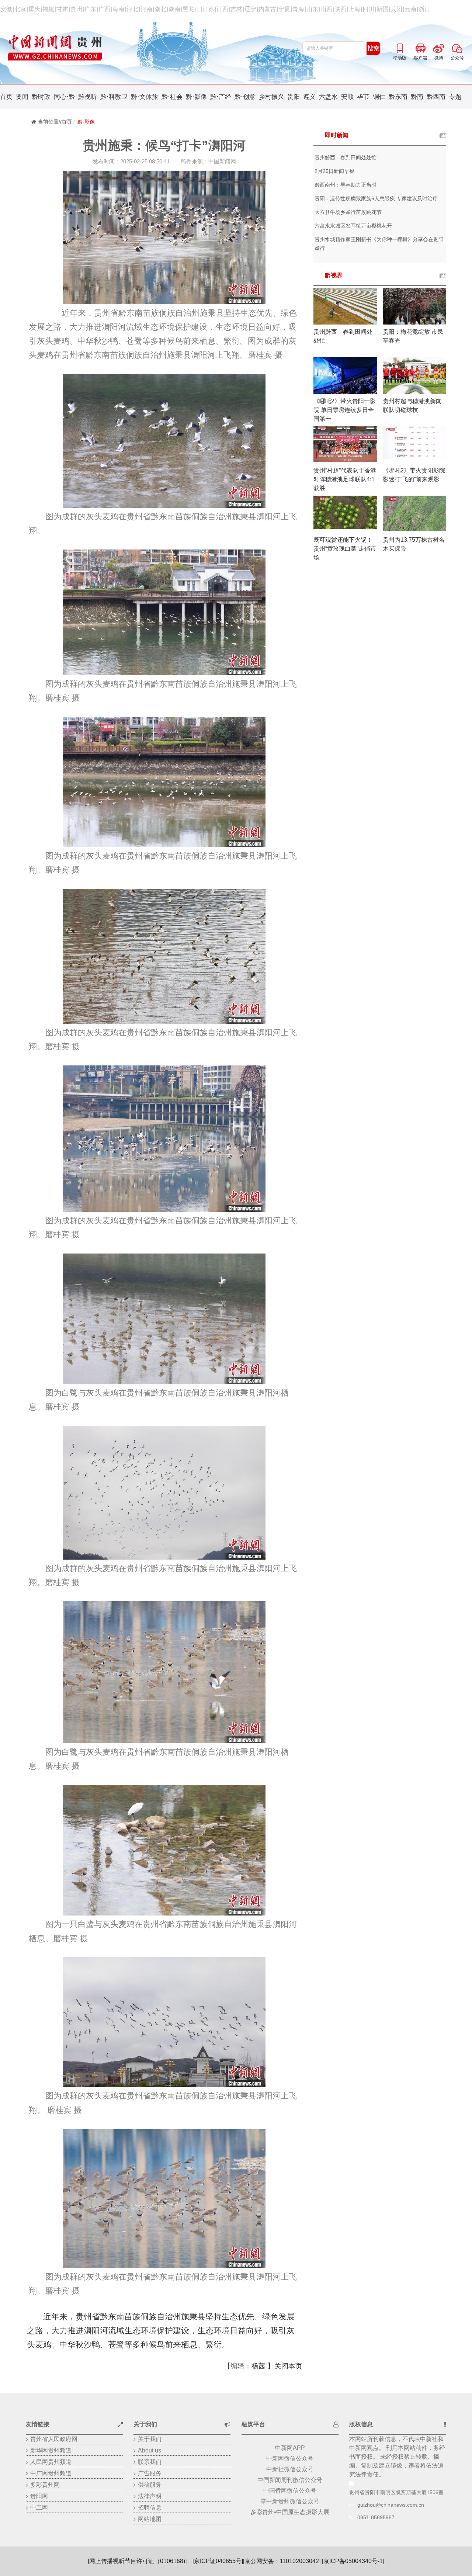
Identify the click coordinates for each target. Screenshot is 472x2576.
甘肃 (62, 9)
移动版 (400, 47)
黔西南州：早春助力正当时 (346, 185)
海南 (118, 9)
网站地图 (150, 2519)
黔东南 (398, 97)
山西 (326, 9)
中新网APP (290, 2448)
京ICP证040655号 (218, 2561)
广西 (104, 9)
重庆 (34, 9)
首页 (6, 97)
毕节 (363, 97)
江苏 (208, 9)
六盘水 (328, 97)
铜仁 (379, 97)
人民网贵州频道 (51, 2462)
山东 (312, 9)
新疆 (382, 9)
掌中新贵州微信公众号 (290, 2501)
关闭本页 (288, 2366)
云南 (410, 9)
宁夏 (284, 9)
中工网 (39, 2508)
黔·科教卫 (114, 97)
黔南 (417, 97)
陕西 (340, 9)
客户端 (420, 47)
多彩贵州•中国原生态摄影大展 (290, 2512)
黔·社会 (172, 97)
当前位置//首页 (55, 122)
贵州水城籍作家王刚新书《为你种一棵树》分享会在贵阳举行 (379, 244)
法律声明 (150, 2496)
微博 (439, 47)
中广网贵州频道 (51, 2473)
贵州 (76, 9)
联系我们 (150, 2462)
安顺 (347, 97)
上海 (354, 9)
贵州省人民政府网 (54, 2439)
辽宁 (250, 9)
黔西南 (436, 97)
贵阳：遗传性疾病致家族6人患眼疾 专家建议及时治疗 (376, 198)
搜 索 (374, 48)
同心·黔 (64, 97)
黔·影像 (196, 97)
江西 (222, 9)
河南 (146, 9)
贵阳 (294, 97)
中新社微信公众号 (290, 2469)
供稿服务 (150, 2485)
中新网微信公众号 (290, 2459)
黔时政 (41, 97)
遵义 (309, 97)
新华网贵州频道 (51, 2450)
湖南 (174, 9)
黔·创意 (245, 97)
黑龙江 (191, 9)
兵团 (396, 9)
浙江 (424, 9)
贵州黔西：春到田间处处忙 (346, 157)
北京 (20, 9)
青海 (298, 9)
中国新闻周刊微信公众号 (290, 2480)
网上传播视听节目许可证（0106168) (137, 2561)
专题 (455, 97)
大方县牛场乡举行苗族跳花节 (348, 212)
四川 (368, 9)
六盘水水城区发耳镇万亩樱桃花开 (353, 226)
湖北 (160, 9)
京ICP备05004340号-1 (353, 2561)
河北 (132, 9)
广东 (90, 9)
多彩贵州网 (45, 2485)
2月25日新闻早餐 (334, 171)
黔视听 (88, 97)
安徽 (6, 9)
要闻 (22, 97)
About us (150, 2450)
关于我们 (150, 2439)
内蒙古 (267, 9)
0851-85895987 (376, 2517)
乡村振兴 (271, 97)
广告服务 (150, 2473)
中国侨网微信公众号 (290, 2491)
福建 (48, 9)
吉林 (236, 9)
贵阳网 (39, 2496)
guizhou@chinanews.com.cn (391, 2505)
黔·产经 (221, 97)
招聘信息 (150, 2508)
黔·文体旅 (145, 97)
